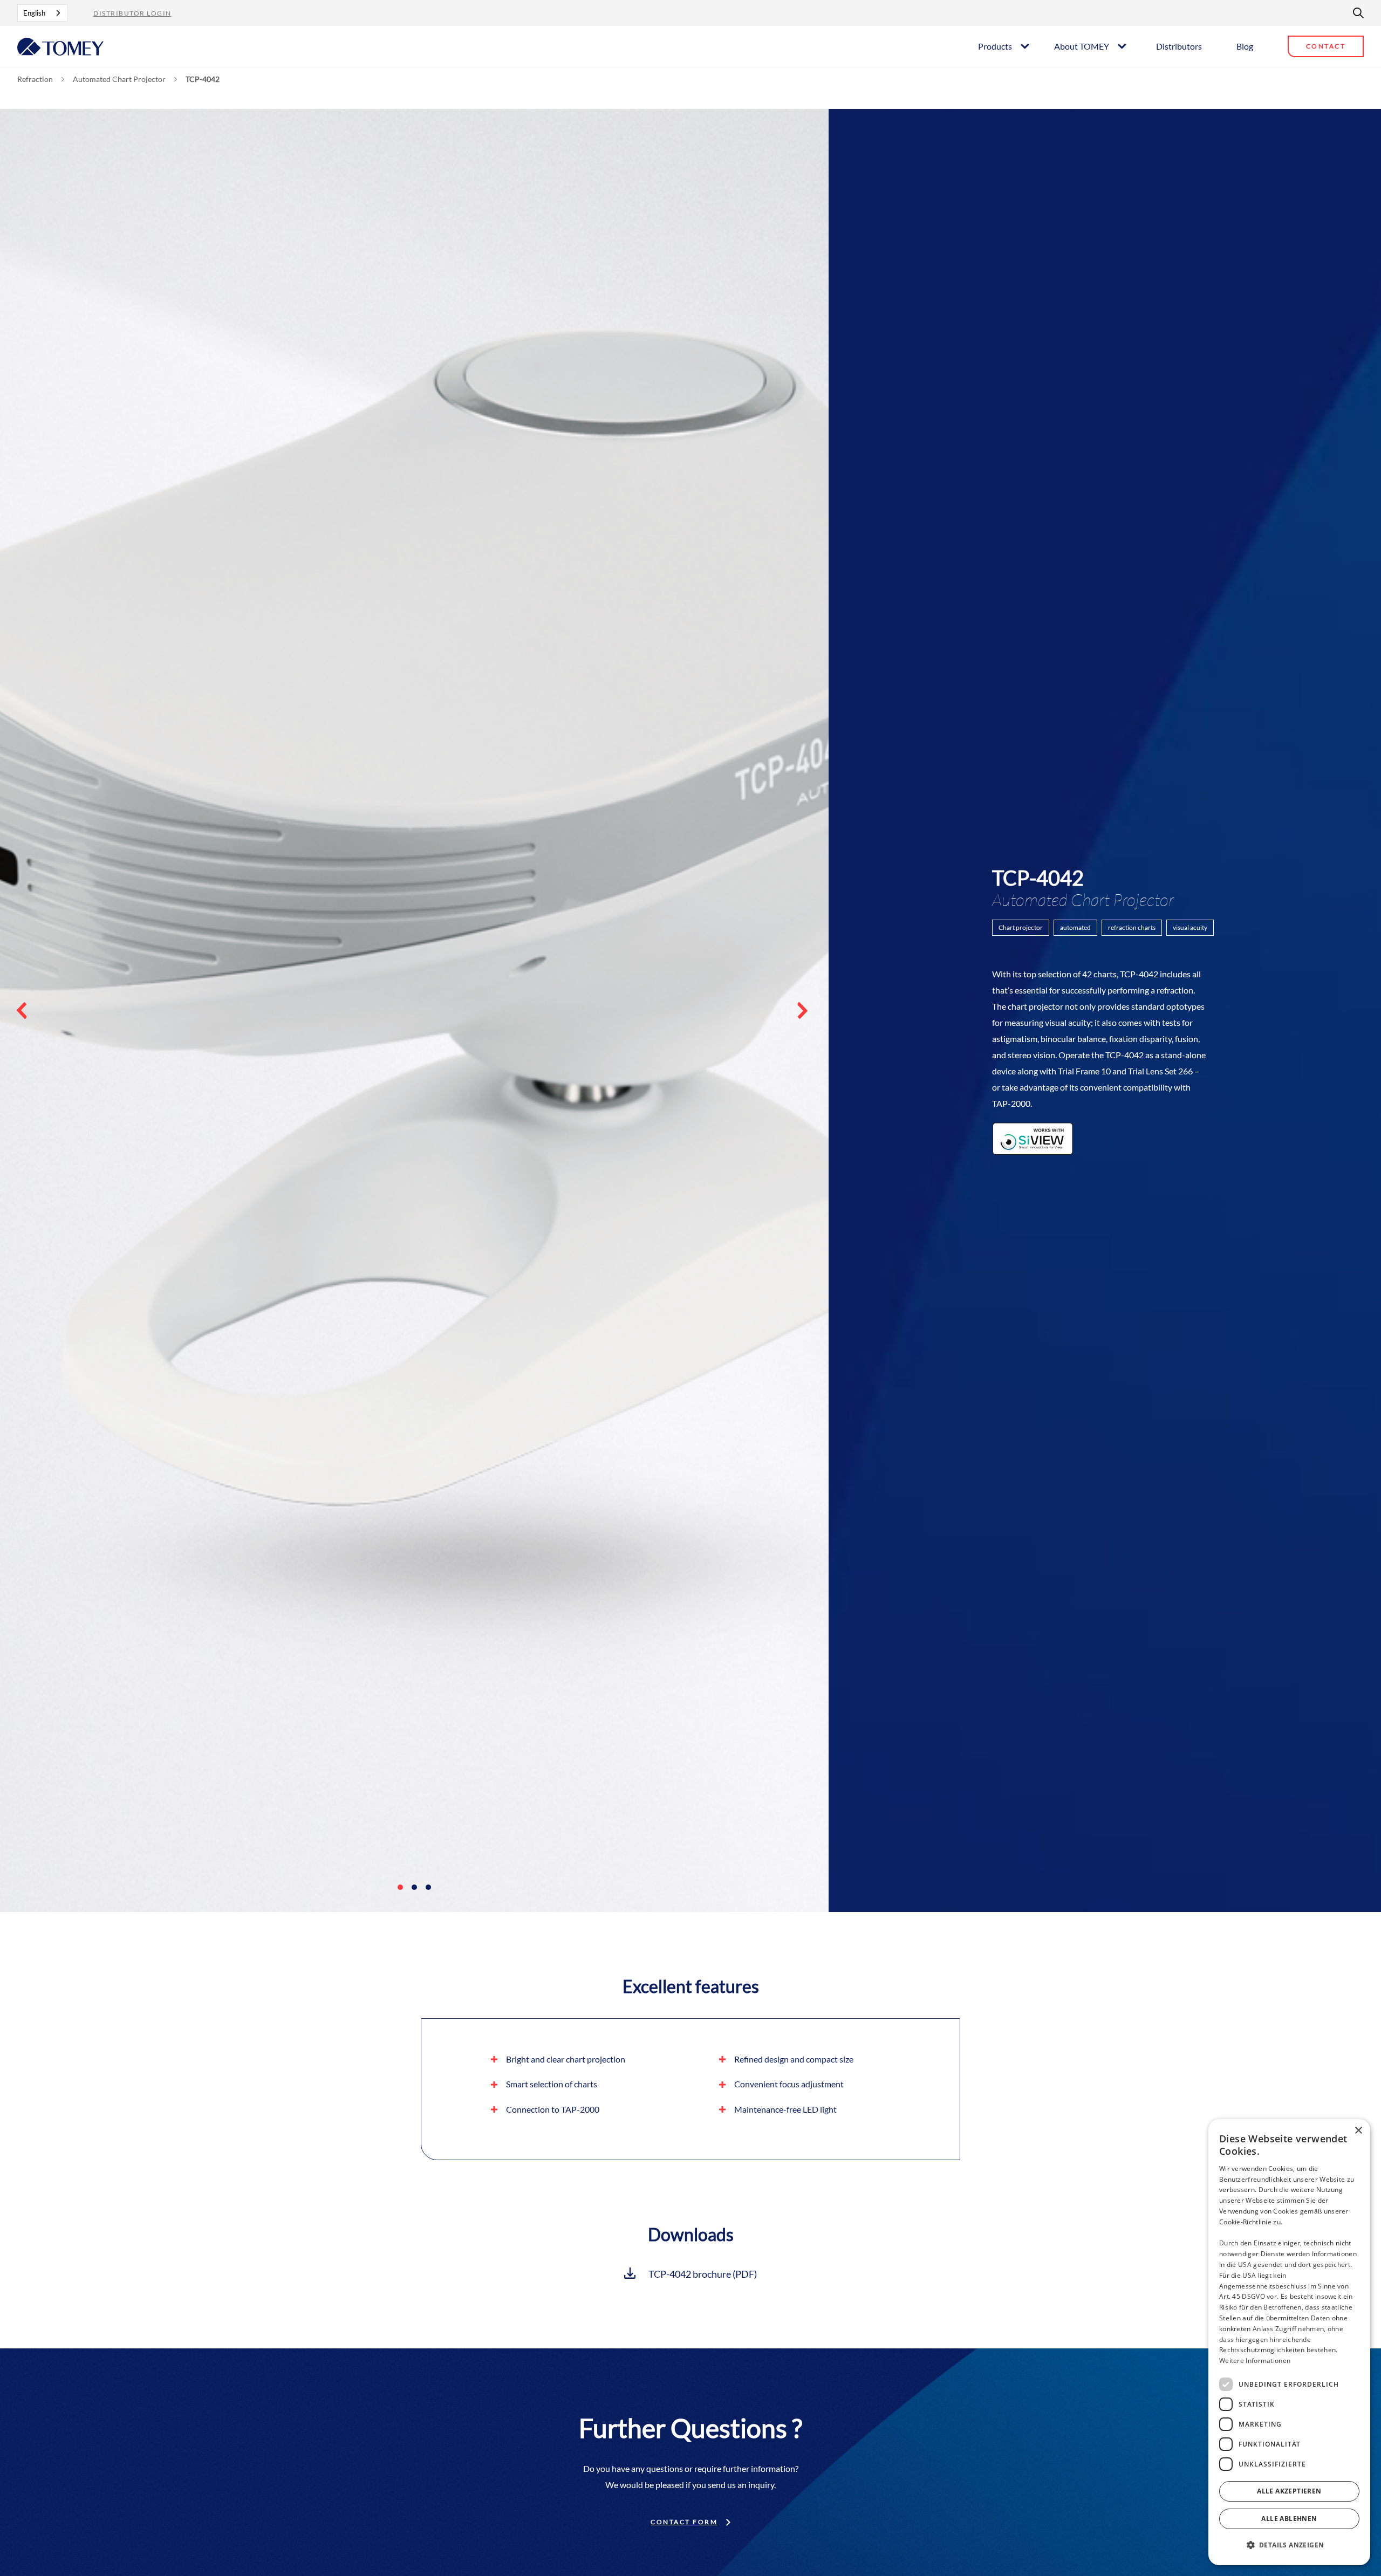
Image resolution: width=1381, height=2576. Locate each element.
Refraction (35, 79)
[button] (1003, 46)
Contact (1326, 46)
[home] (60, 46)
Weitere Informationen (1255, 2361)
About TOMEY (1082, 46)
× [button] (1358, 2131)
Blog (1245, 46)
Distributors (1179, 46)
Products (995, 46)
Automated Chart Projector (119, 79)
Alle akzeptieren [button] (1289, 2491)
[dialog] (1289, 2342)
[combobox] (42, 13)
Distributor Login (132, 13)
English (34, 13)
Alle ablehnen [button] (1289, 2519)
